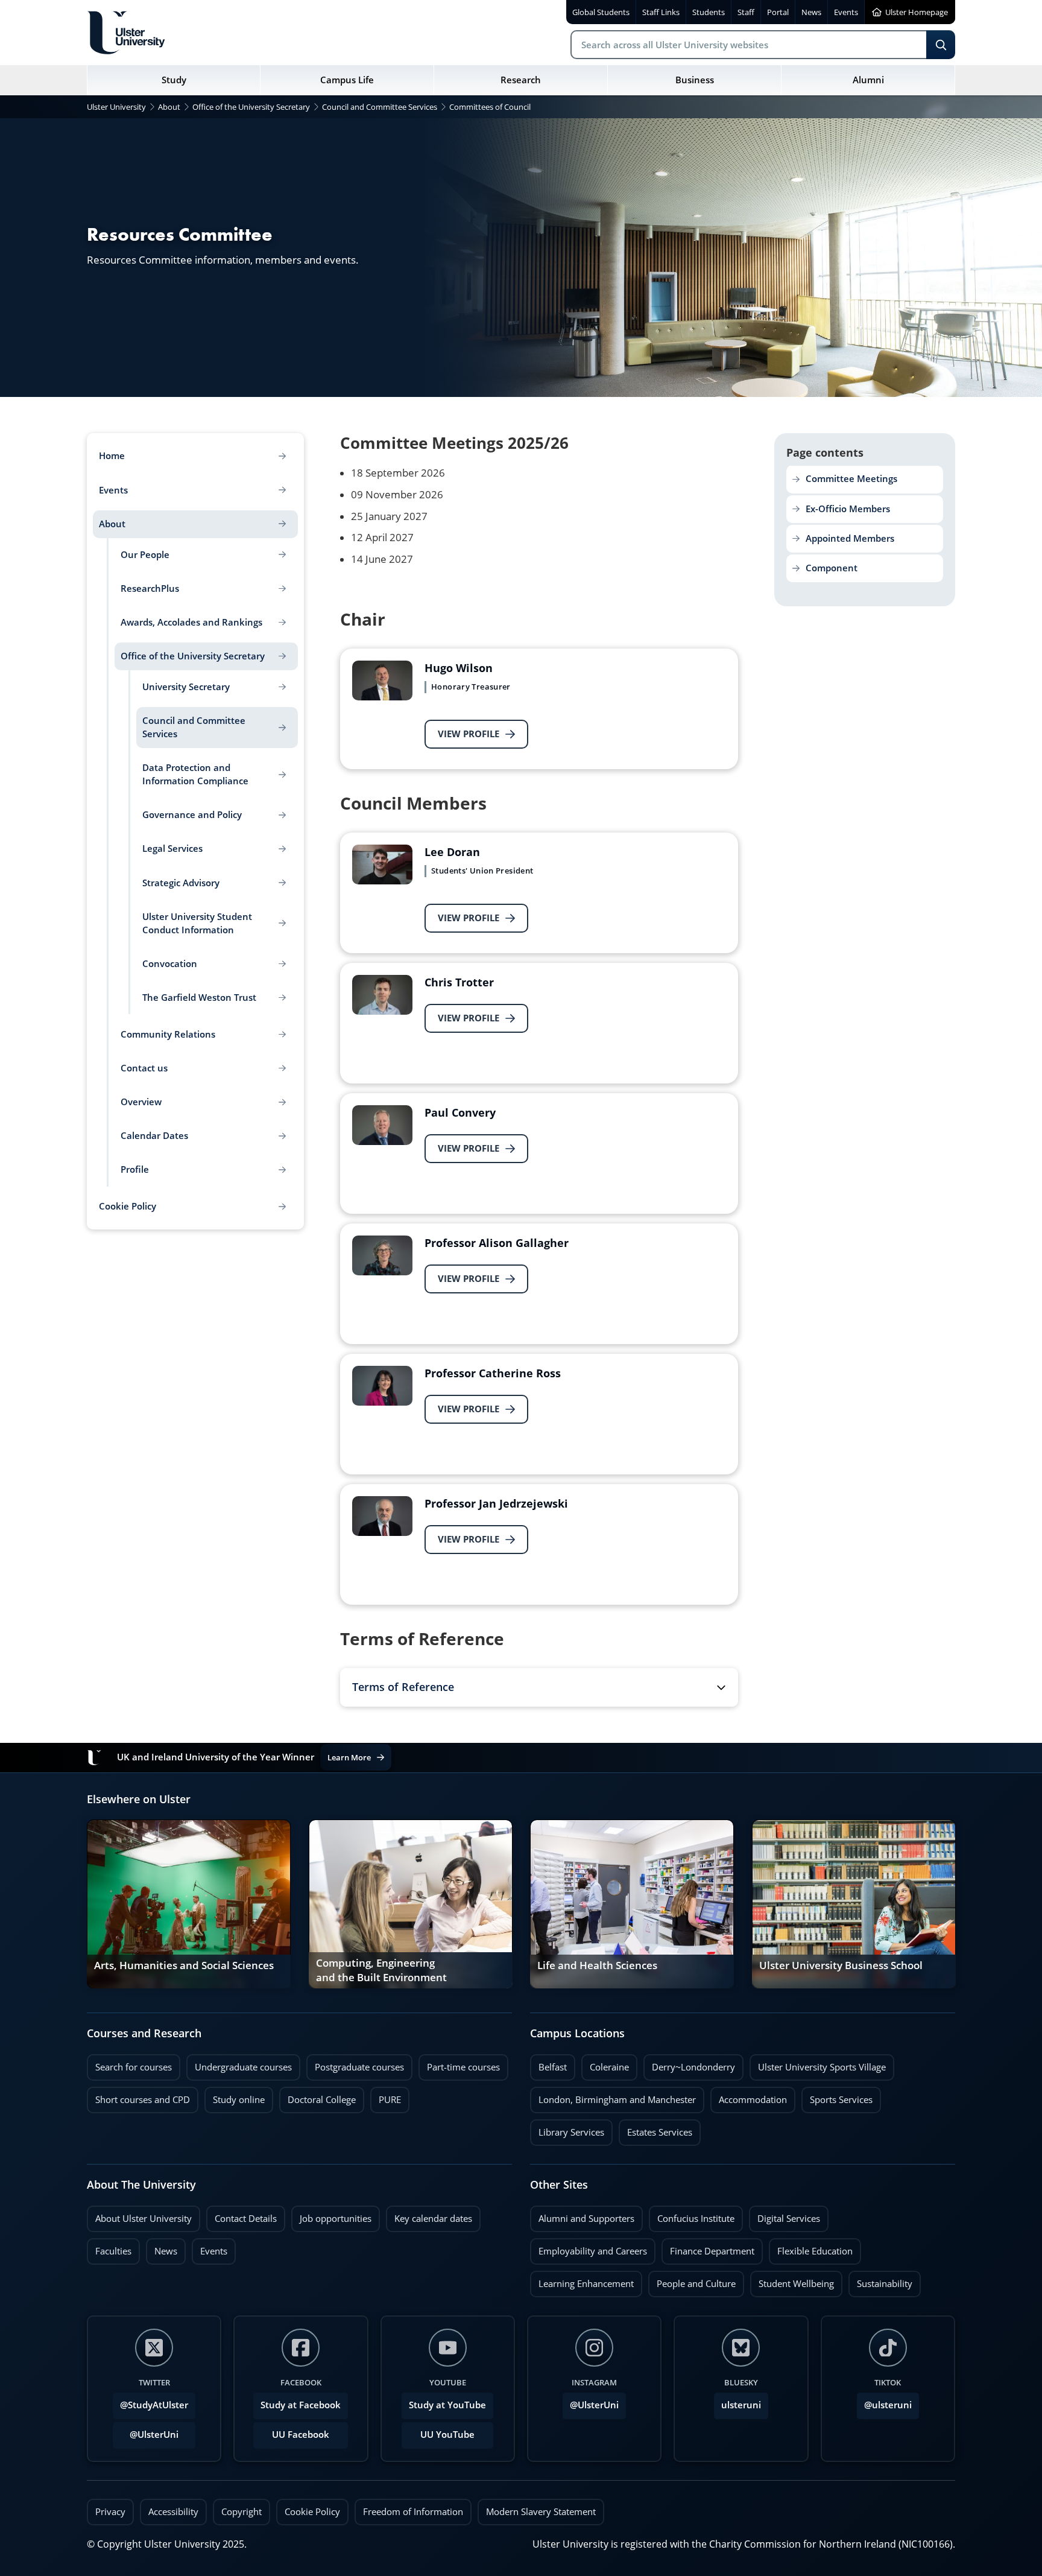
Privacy (110, 2512)
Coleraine (605, 2064)
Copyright (242, 2512)
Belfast (548, 2064)
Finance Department (708, 2248)
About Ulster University (144, 2219)
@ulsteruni (884, 2402)
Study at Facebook (301, 2405)
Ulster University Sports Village (822, 2067)
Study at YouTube (447, 2405)
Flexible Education (811, 2248)
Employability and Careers (589, 2248)
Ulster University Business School (841, 1965)
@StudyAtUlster (154, 2405)
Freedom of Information (413, 2512)
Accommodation (749, 2096)
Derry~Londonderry (689, 2064)
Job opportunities (336, 2219)
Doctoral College (317, 2096)
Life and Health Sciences (597, 1965)
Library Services (567, 2129)
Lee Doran (452, 852)
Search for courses (134, 2067)
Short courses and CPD (138, 2096)
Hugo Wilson (459, 668)
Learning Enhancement (582, 2280)
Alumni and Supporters (582, 2215)
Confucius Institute (692, 2215)
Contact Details (246, 2219)
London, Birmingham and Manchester (617, 2100)
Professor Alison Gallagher (497, 1243)
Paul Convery (460, 1112)
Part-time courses (459, 2064)
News (162, 2248)
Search (941, 45)
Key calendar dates (433, 2219)
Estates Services (655, 2129)
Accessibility (173, 2512)
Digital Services (785, 2215)
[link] (189, 1904)
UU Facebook (301, 2435)
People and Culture (692, 2280)
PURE (390, 2100)
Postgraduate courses (355, 2064)
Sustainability (880, 2280)
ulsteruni (741, 2405)
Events (210, 2248)
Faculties (113, 2251)
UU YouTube (447, 2435)
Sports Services (837, 2096)
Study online (235, 2096)
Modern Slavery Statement (541, 2512)
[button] (539, 1687)
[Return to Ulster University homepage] (126, 33)
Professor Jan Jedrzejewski (496, 1503)
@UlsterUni (146, 2431)
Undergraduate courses (239, 2064)
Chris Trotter (459, 982)
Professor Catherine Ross (493, 1373)
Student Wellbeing (792, 2280)
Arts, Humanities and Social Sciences (184, 1965)
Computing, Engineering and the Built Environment (381, 1970)
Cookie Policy (312, 2512)
